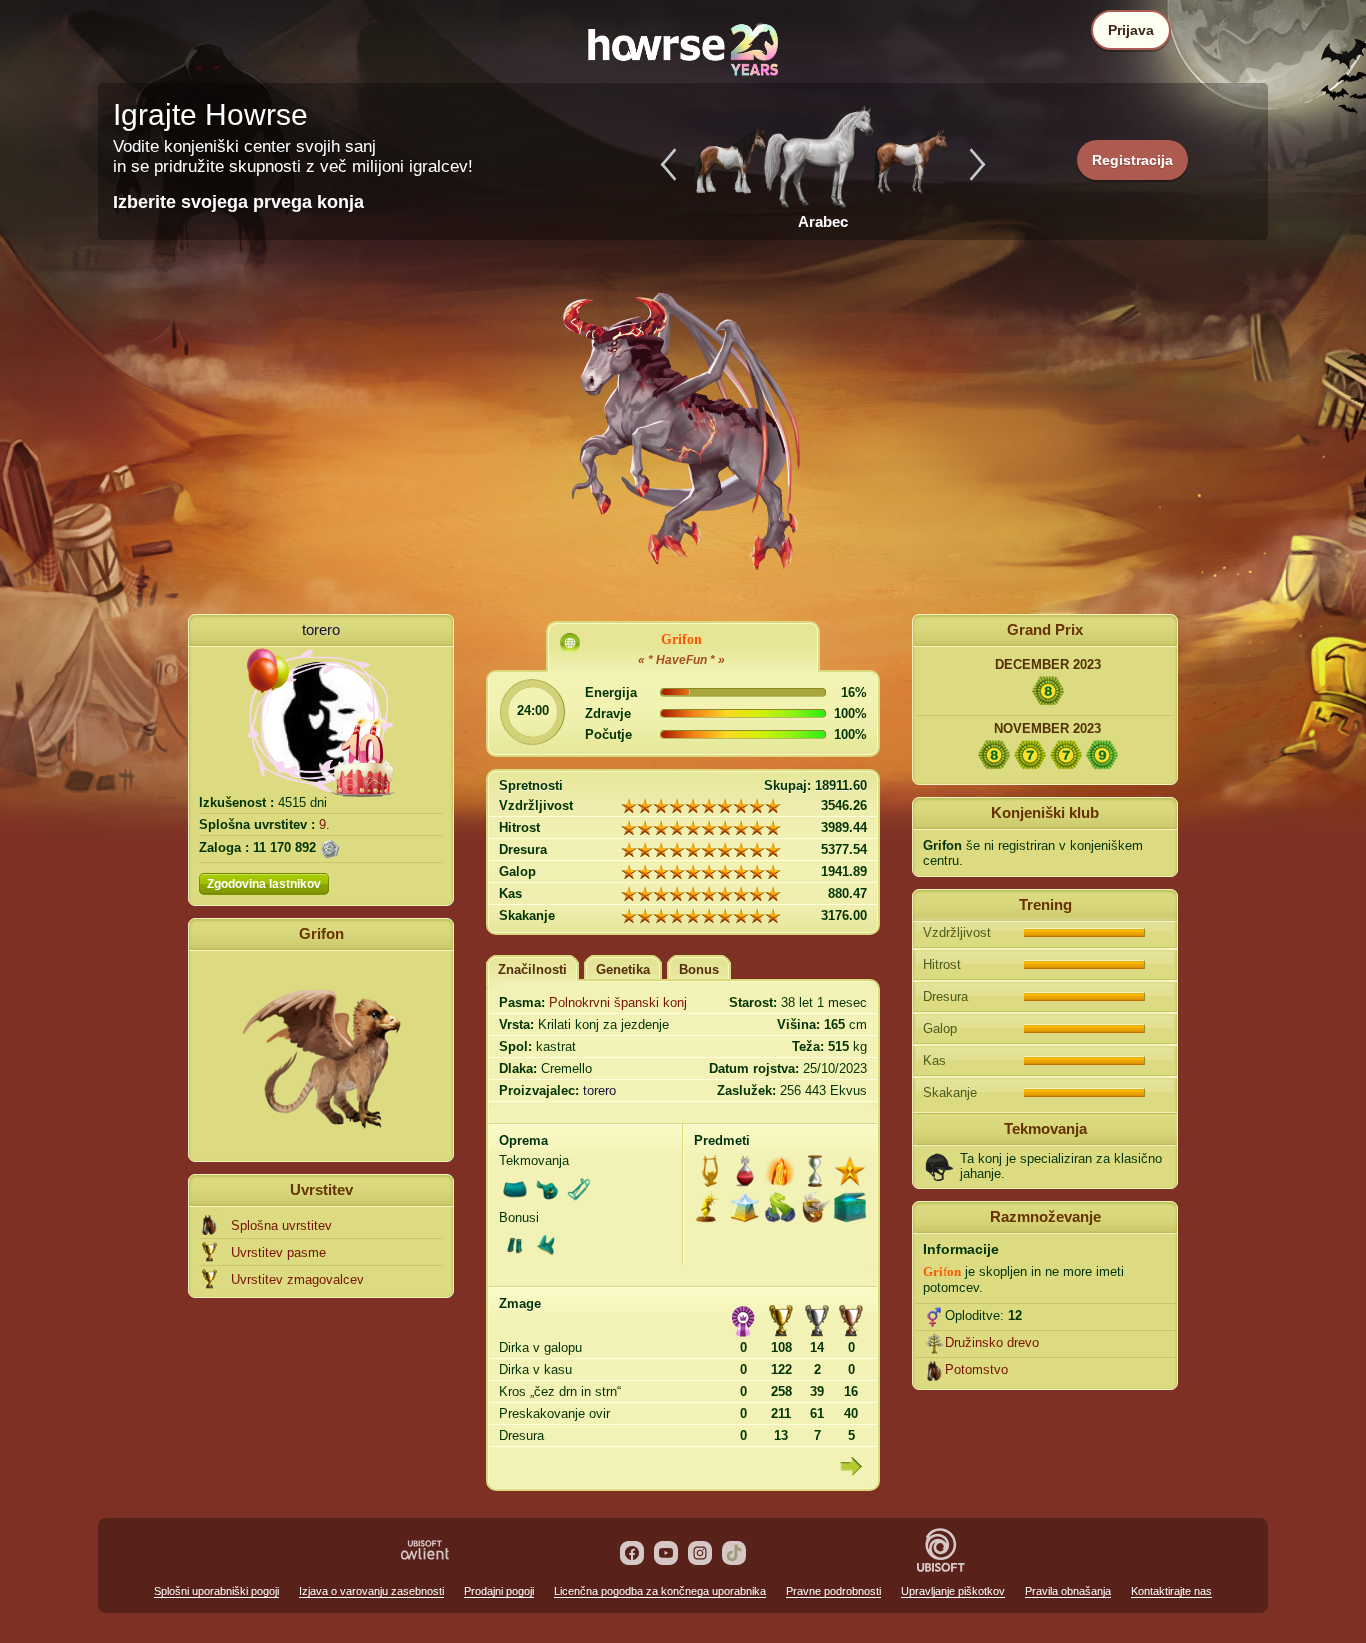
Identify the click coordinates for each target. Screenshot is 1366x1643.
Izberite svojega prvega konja (238, 202)
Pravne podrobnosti (833, 1591)
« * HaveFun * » (681, 660)
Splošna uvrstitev (281, 1225)
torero (321, 629)
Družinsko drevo (992, 1342)
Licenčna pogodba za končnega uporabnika (660, 1591)
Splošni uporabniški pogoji (216, 1591)
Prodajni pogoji (499, 1591)
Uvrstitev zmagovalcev (297, 1279)
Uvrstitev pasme (278, 1252)
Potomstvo (976, 1369)
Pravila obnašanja (1068, 1591)
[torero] (321, 722)
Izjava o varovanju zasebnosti (371, 1591)
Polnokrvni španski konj (618, 1002)
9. (324, 824)
